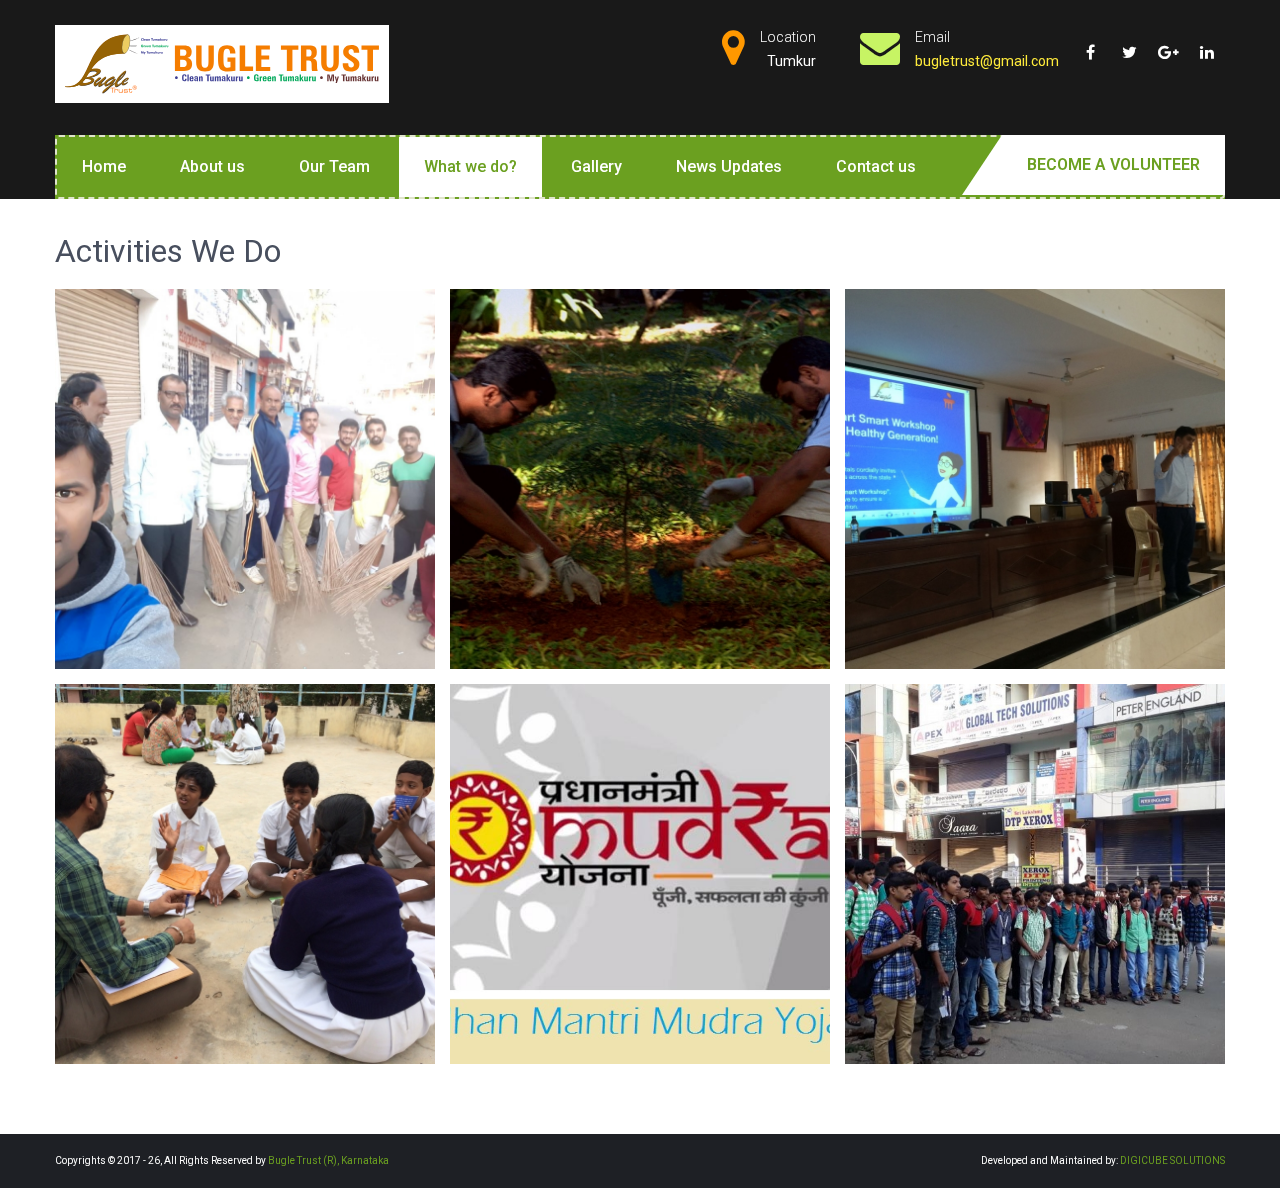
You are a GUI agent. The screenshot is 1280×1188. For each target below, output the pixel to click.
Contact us (876, 166)
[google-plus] (1168, 45)
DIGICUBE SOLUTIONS (1172, 1160)
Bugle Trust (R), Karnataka (328, 1160)
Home (104, 166)
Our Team (334, 166)
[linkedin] (1207, 45)
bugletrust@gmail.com (987, 61)
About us (212, 166)
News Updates (729, 166)
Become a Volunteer (1113, 164)
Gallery (596, 166)
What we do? (470, 166)
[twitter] (1129, 45)
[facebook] (1090, 45)
